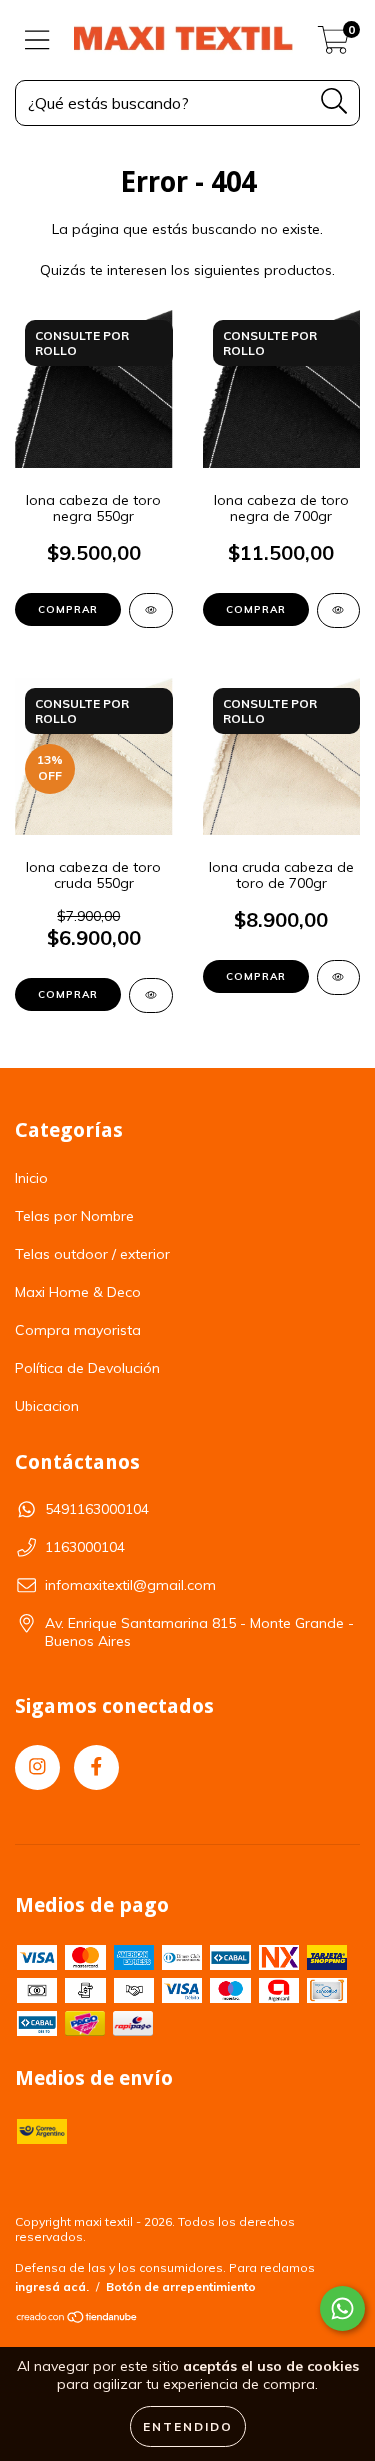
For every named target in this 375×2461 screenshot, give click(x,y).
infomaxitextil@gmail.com (130, 1585)
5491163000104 (97, 1509)
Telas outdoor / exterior (92, 1254)
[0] (333, 45)
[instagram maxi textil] (37, 1767)
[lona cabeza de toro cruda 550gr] (151, 995)
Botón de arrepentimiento (181, 2286)
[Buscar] (334, 101)
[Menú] (37, 40)
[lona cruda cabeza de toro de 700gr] (339, 977)
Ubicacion (47, 1406)
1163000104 (85, 1547)
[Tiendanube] (77, 2319)
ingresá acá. (52, 2286)
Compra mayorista (78, 1330)
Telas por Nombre (74, 1216)
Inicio (31, 1178)
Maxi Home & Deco (78, 1292)
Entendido (188, 2426)
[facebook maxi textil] (96, 1767)
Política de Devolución (87, 1368)
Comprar (68, 609)
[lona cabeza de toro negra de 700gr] (339, 610)
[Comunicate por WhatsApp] (342, 2308)
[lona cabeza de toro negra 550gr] (151, 610)
